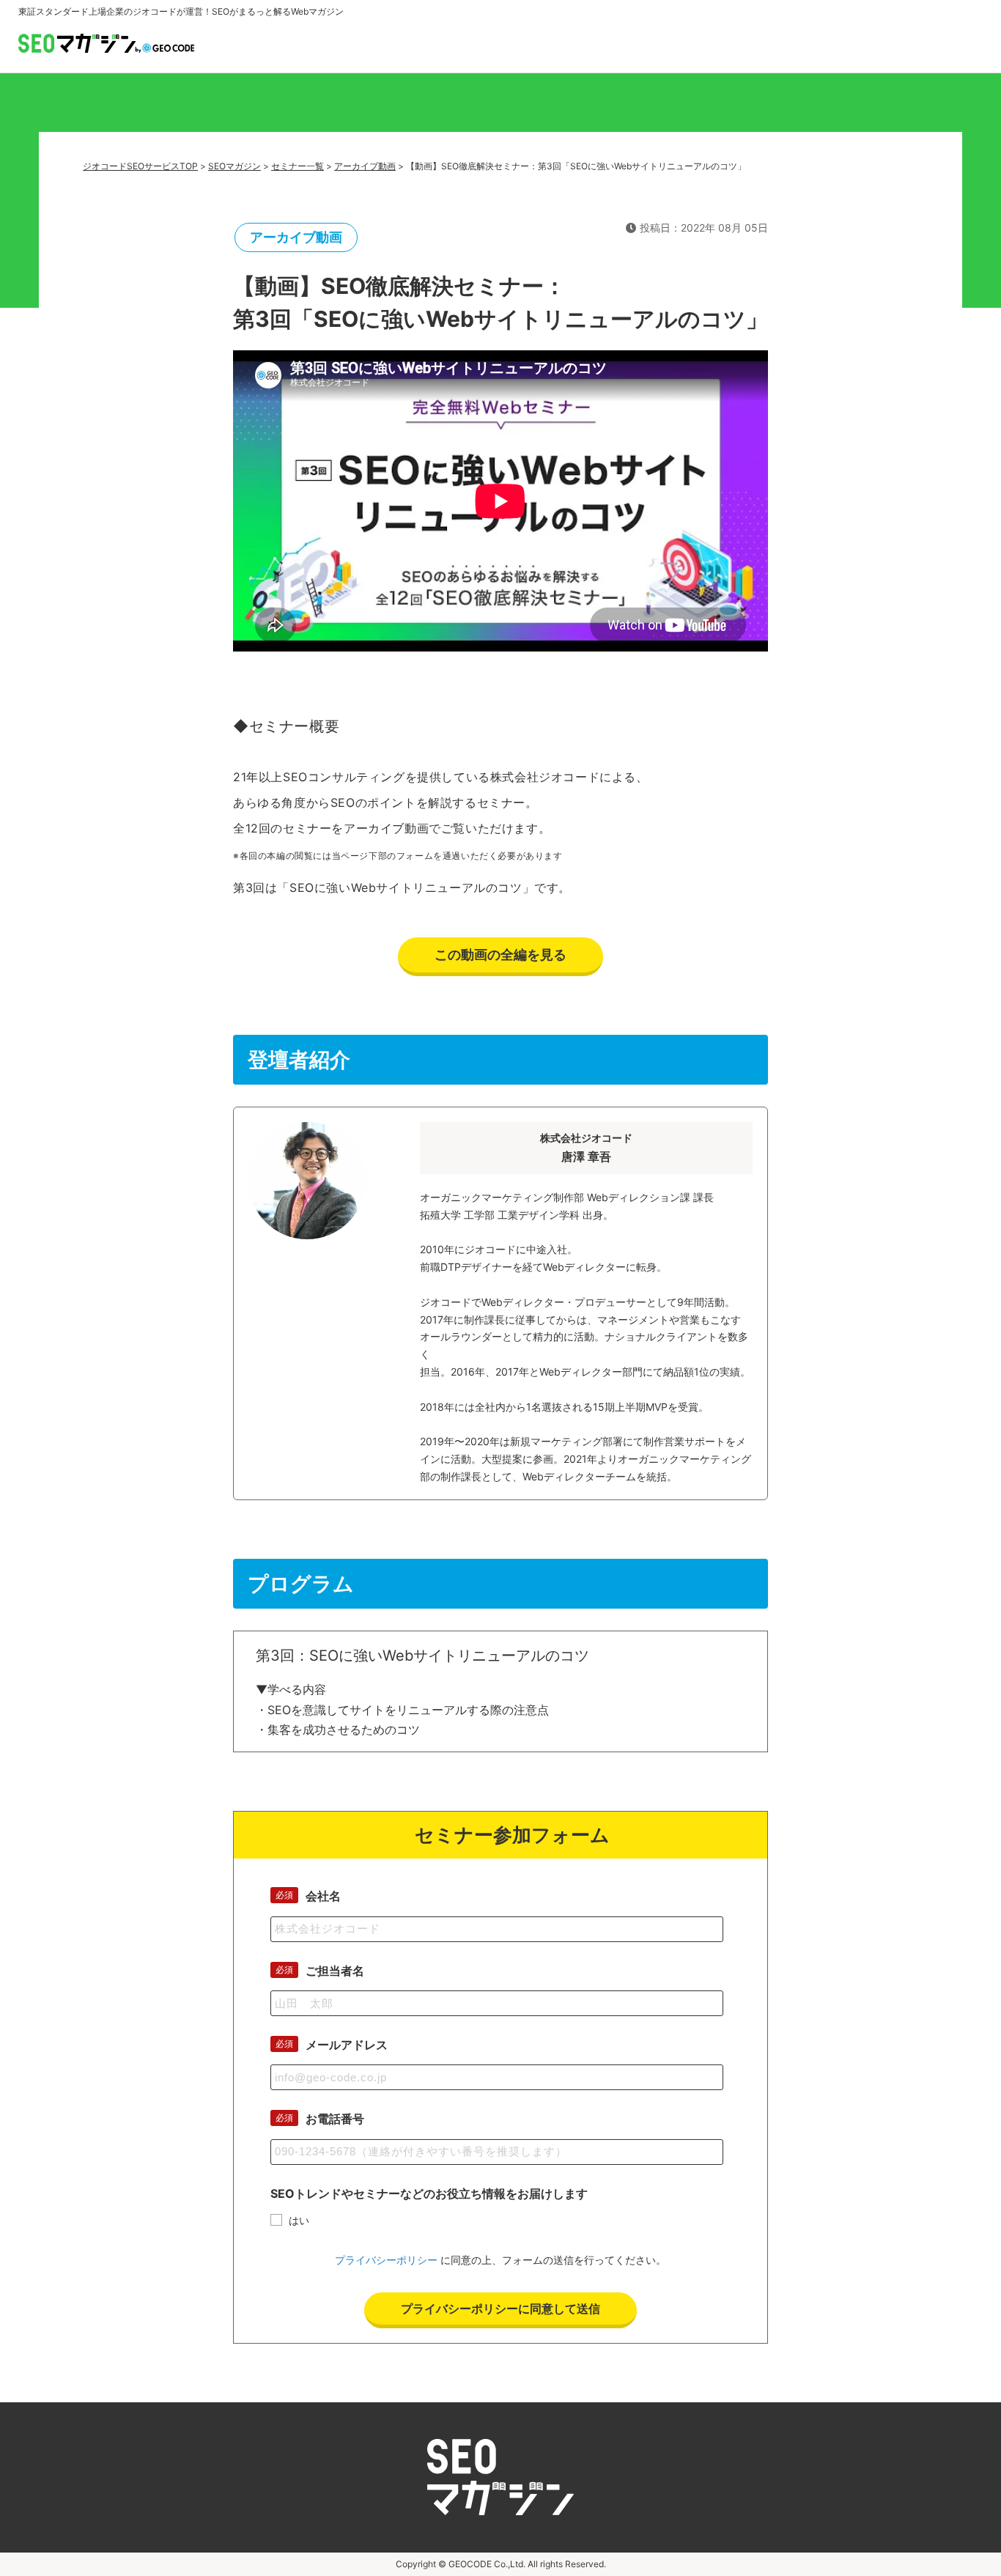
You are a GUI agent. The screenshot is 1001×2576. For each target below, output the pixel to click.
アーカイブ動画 (365, 166)
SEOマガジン (234, 166)
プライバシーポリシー (386, 2260)
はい (299, 2220)
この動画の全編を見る (500, 955)
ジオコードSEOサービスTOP (140, 166)
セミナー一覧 (298, 166)
